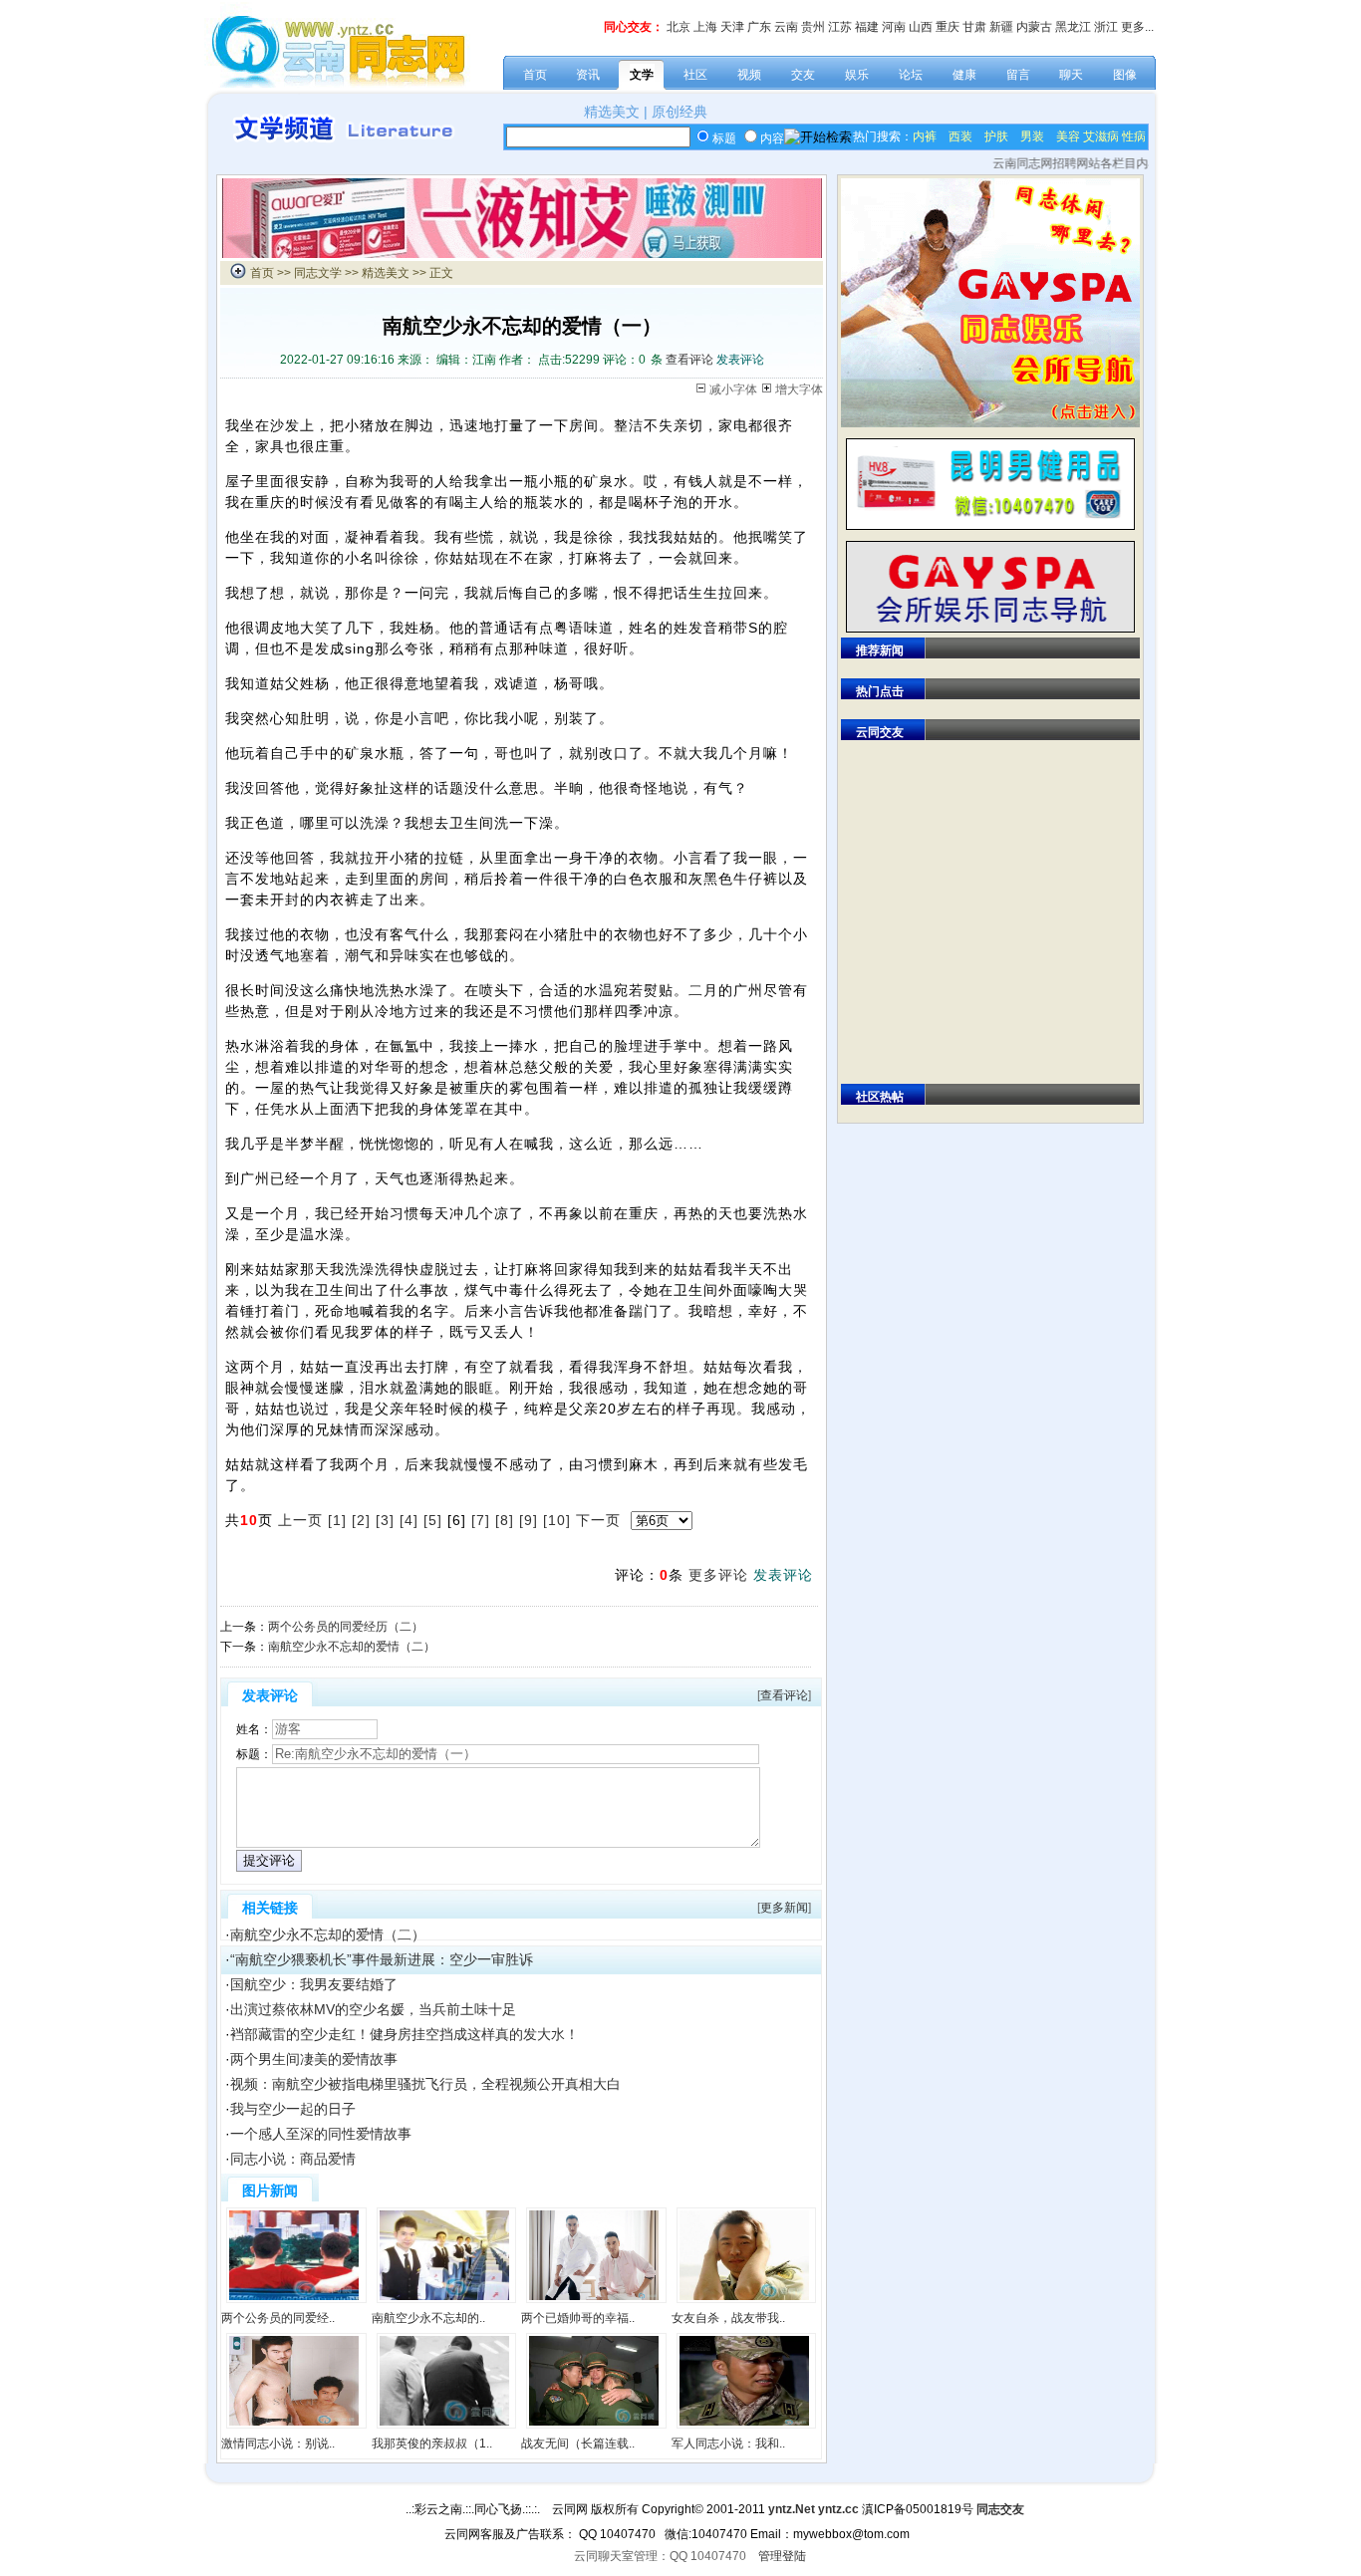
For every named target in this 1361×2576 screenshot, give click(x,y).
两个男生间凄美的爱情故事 (314, 2059)
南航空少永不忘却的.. (428, 2318)
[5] (433, 1520)
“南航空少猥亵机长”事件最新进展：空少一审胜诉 (382, 1959)
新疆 (1001, 27)
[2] (361, 1520)
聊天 (1071, 75)
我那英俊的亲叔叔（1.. (432, 2444)
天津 (732, 27)
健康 (964, 75)
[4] (409, 1520)
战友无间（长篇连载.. (578, 2444)
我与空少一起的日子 (293, 2109)
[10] (557, 1520)
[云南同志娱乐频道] (522, 254)
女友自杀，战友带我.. (728, 2318)
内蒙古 (1034, 27)
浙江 (1106, 27)
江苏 (840, 27)
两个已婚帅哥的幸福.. (578, 2318)
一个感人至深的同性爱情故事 (321, 2134)
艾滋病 (1101, 136)
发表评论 (740, 360)
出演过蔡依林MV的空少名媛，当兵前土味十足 (373, 2009)
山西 (921, 27)
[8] (505, 1520)
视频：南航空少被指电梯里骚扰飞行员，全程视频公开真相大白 (425, 2084)
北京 (679, 27)
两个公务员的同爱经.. (278, 2318)
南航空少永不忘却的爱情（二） (352, 1647)
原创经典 (680, 112)
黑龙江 (1073, 27)
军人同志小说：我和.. (728, 2444)
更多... (1137, 27)
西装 (960, 136)
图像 (1125, 75)
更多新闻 (784, 1908)
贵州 (813, 27)
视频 (749, 75)
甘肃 (974, 27)
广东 (759, 27)
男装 (1032, 136)
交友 (803, 75)
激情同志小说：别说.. (278, 2444)
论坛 (911, 75)
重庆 (948, 27)
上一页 (300, 1520)
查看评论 (689, 360)
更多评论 (718, 1575)
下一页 (598, 1520)
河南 (894, 27)
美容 (1068, 136)
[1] (337, 1520)
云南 (786, 27)
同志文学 (318, 273)
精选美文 (612, 112)
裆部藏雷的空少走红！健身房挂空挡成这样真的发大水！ (405, 2034)
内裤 (925, 136)
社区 (695, 75)
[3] (385, 1520)
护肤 (996, 136)
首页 (535, 75)
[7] (481, 1520)
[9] (529, 1520)
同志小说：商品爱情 (293, 2159)
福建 (867, 27)
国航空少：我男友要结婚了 (314, 1984)
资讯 (588, 75)
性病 (1134, 136)
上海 (705, 27)
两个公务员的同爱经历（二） (346, 1627)
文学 (642, 75)
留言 (1018, 75)
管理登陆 (782, 2556)
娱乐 (857, 75)
